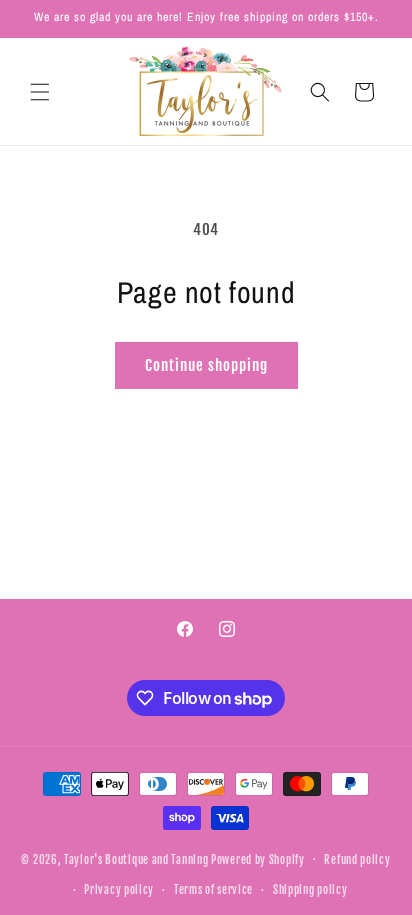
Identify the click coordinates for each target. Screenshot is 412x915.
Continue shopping (206, 365)
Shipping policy (310, 890)
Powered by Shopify (258, 859)
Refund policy (357, 860)
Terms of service (213, 890)
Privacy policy (119, 890)
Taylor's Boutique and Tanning (136, 859)
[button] (40, 92)
